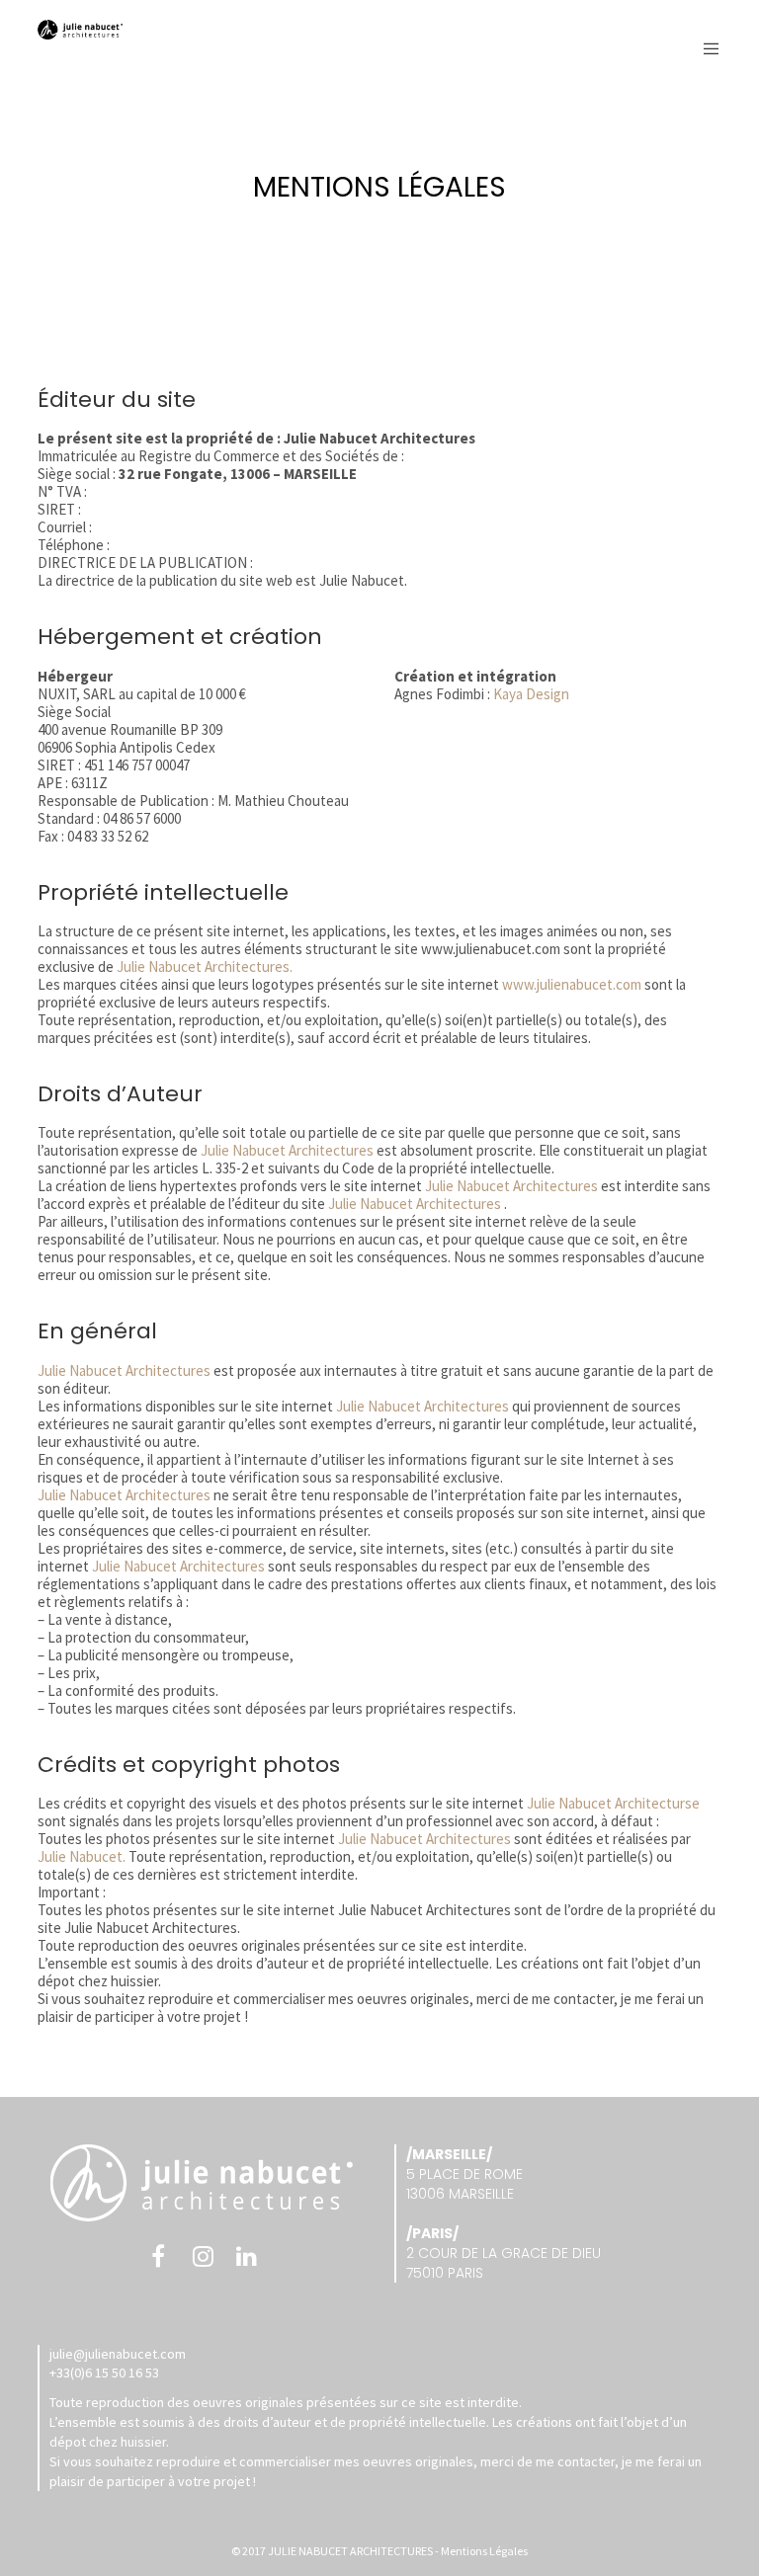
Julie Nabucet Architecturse (613, 1803)
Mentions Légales (484, 2551)
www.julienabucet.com (572, 984)
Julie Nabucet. (83, 1856)
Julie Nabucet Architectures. (205, 966)
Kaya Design (531, 694)
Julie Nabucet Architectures (286, 1150)
